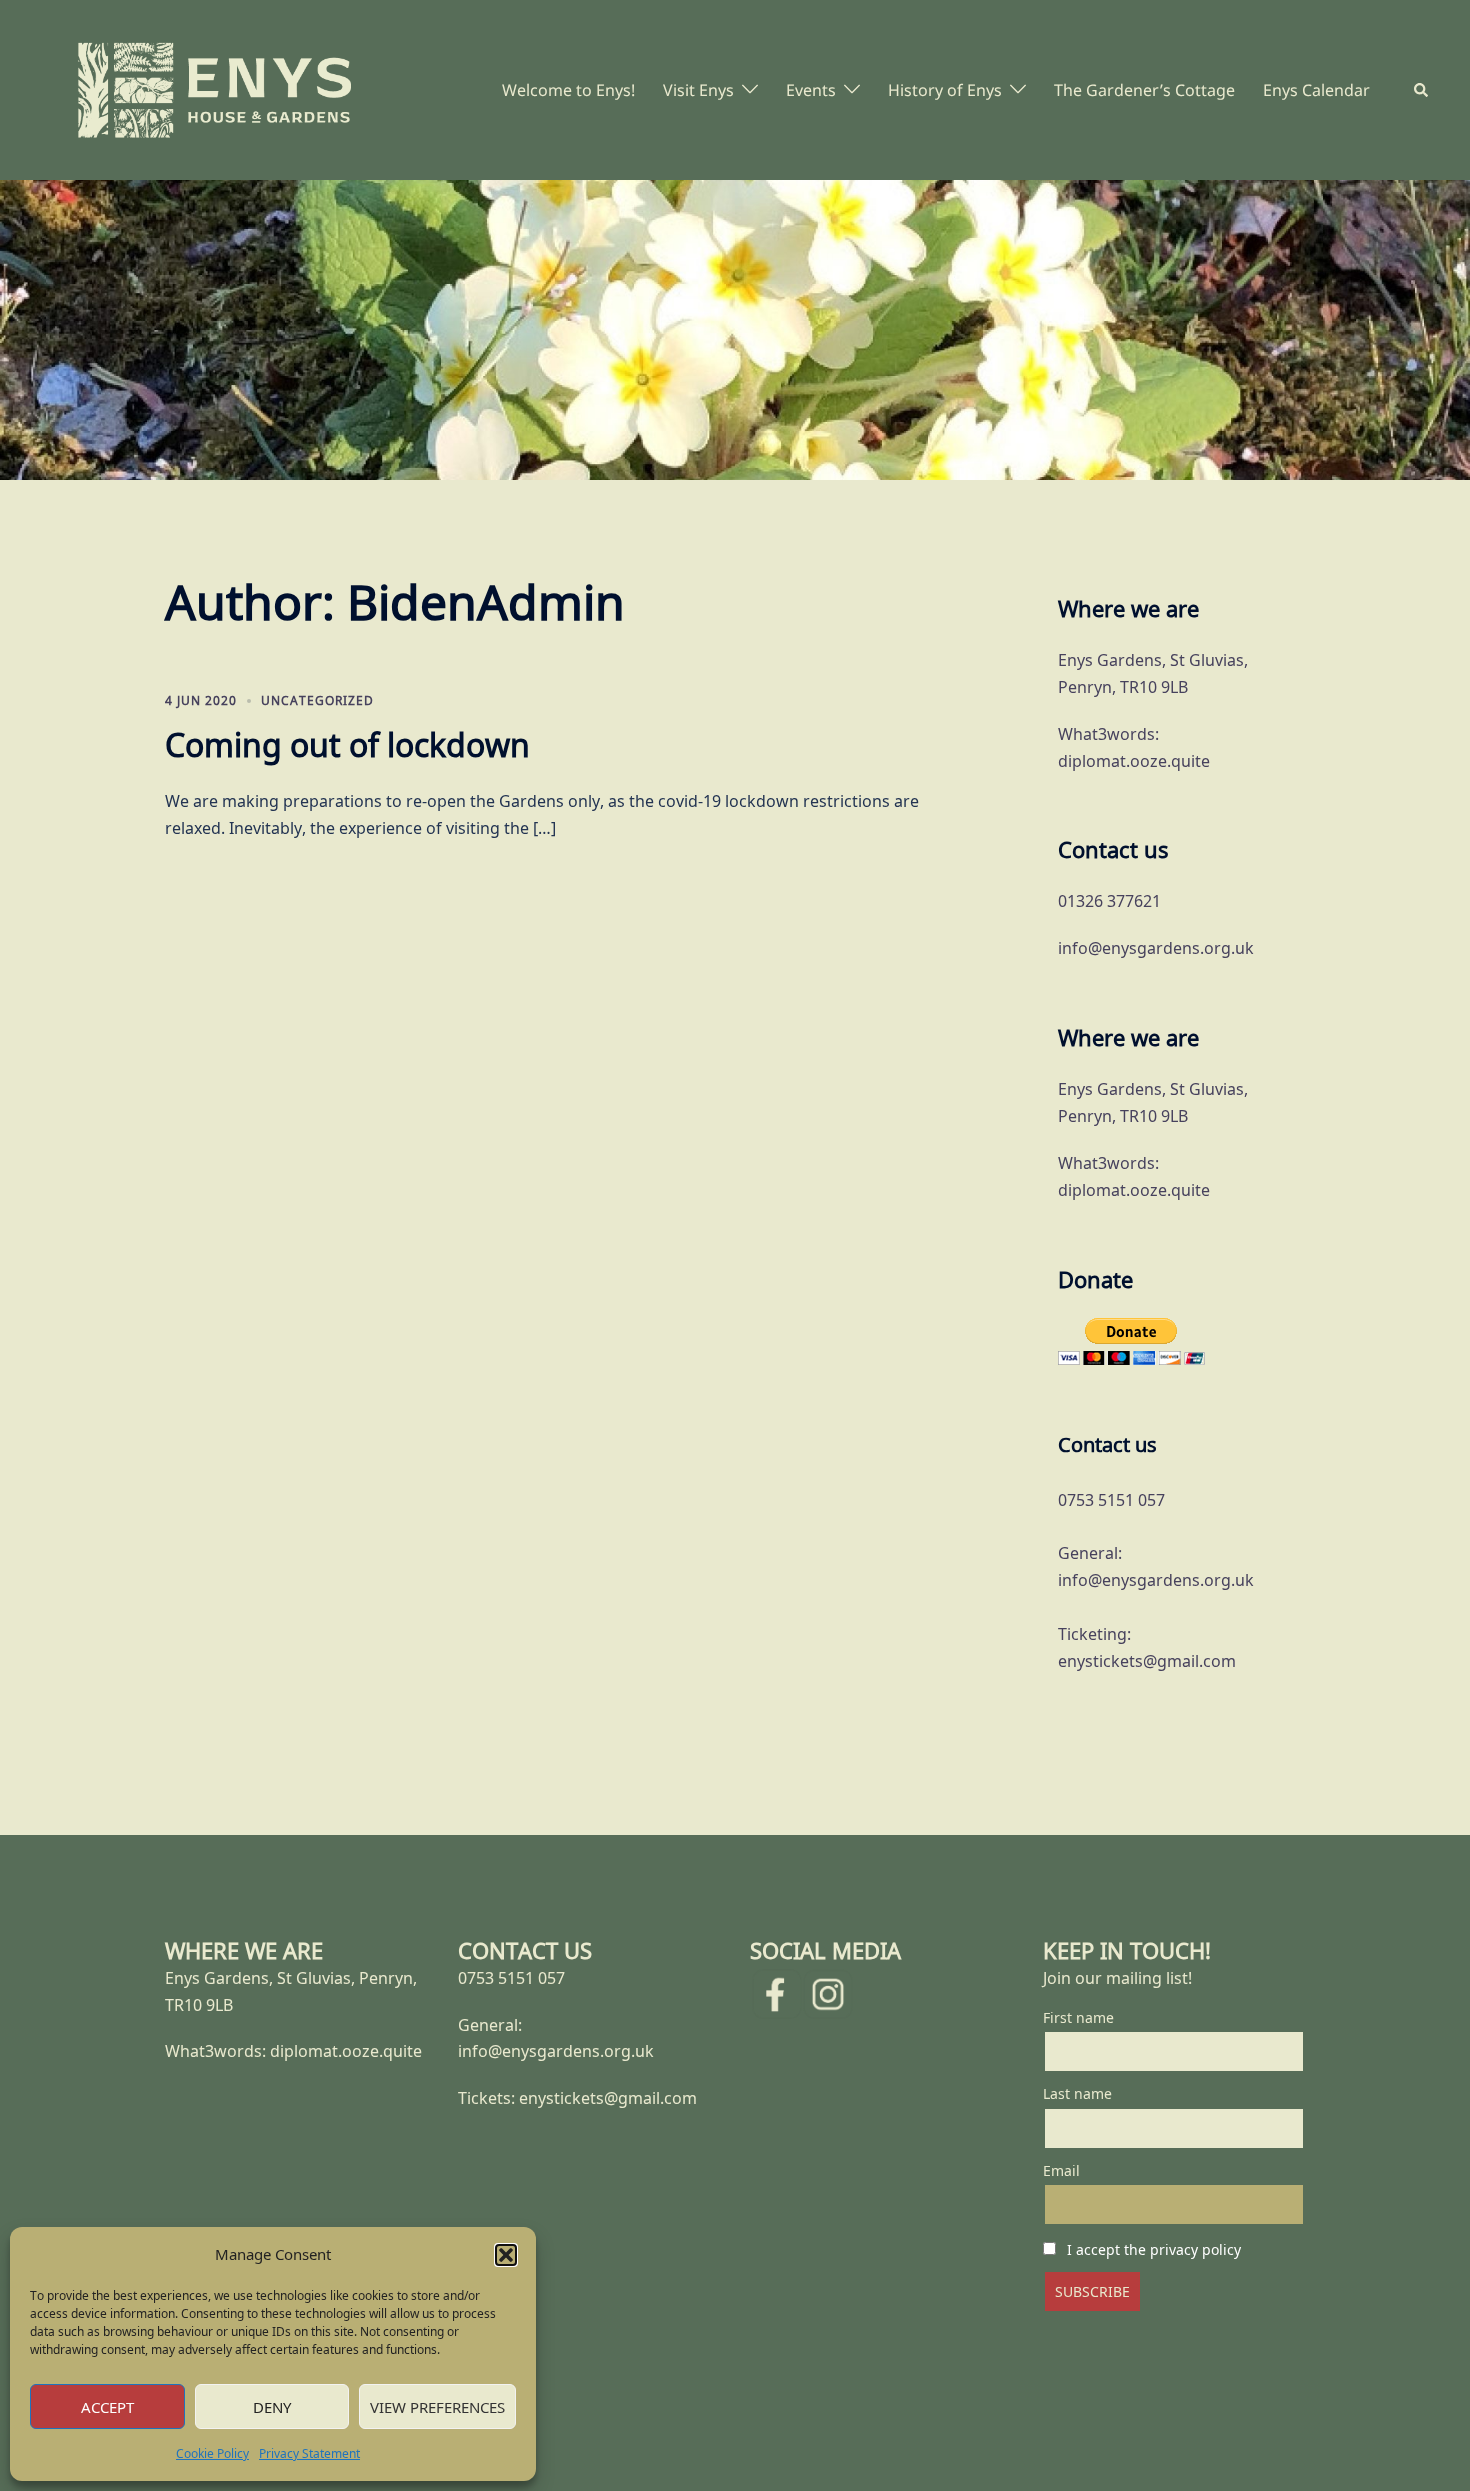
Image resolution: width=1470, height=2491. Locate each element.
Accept (107, 2407)
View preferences (437, 2407)
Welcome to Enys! (568, 90)
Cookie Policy (212, 2453)
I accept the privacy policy (1154, 2249)
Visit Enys (698, 90)
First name (1078, 2017)
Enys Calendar (1316, 90)
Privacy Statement (309, 2453)
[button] (506, 2255)
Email (1061, 2170)
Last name (1077, 2093)
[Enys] (215, 88)
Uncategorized (317, 700)
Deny (272, 2407)
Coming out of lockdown (347, 744)
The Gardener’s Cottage (1144, 90)
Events (811, 90)
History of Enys (945, 90)
